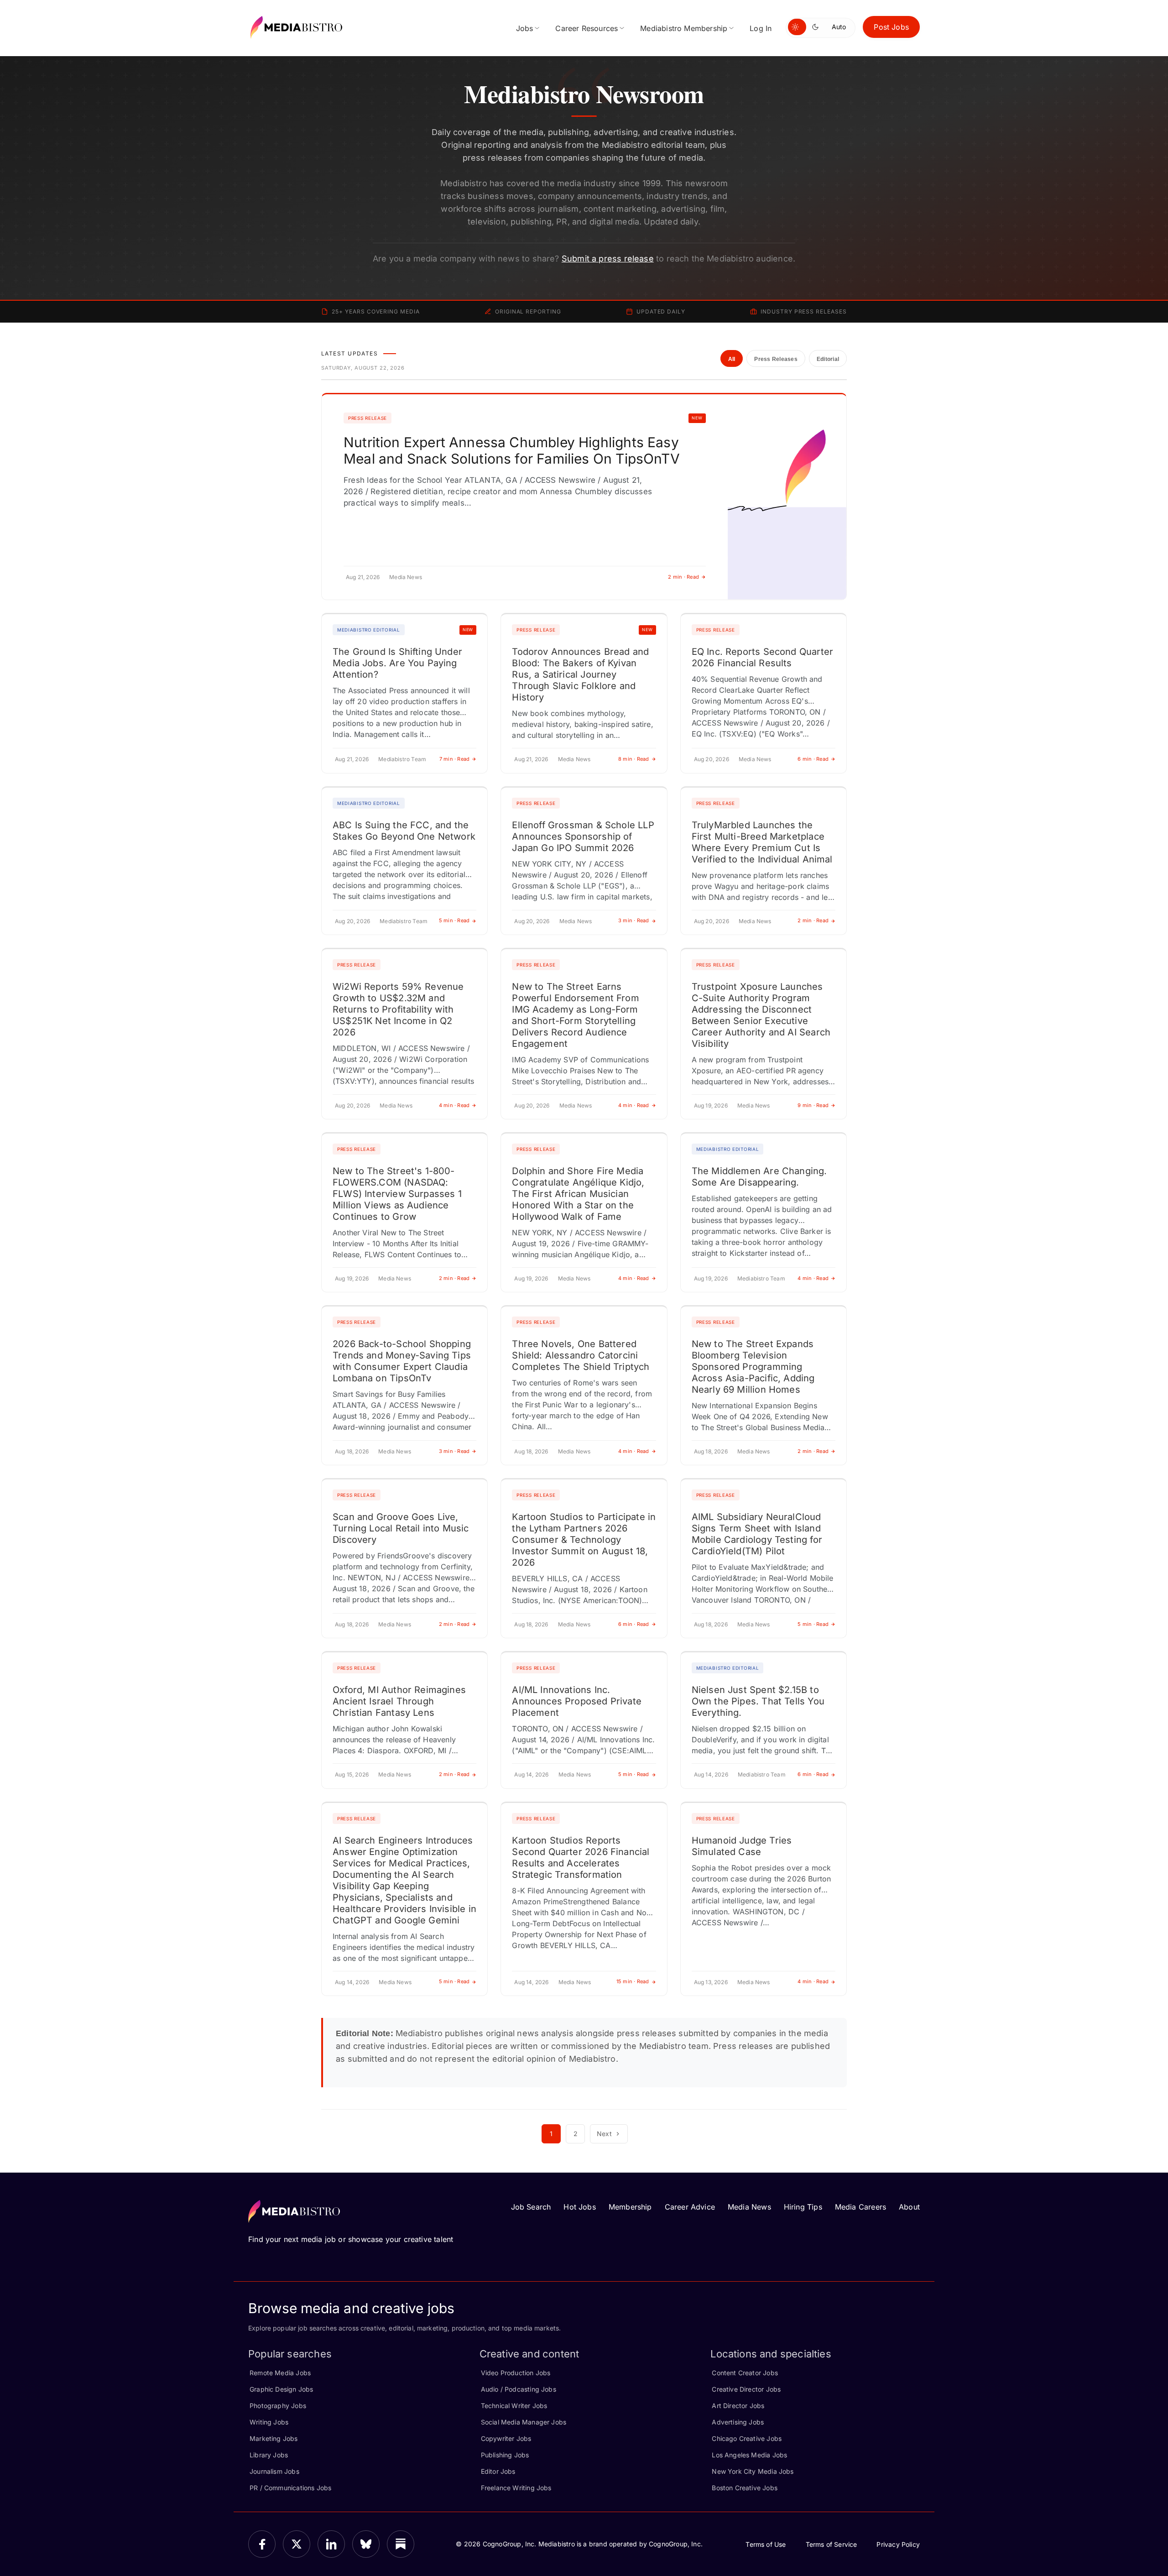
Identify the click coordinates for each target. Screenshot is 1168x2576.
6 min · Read (813, 759)
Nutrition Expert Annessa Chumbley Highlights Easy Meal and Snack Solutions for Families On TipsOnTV (512, 450)
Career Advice (690, 2207)
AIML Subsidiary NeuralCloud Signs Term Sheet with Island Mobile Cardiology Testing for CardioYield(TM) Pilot (757, 1534)
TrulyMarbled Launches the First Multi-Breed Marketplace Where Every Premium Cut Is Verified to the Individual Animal (762, 842)
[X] (297, 2544)
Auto (839, 27)
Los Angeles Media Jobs (749, 2455)
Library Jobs (269, 2455)
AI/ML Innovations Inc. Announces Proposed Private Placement (577, 1701)
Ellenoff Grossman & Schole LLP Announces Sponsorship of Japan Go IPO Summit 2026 (583, 836)
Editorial (828, 359)
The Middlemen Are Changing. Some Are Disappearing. (759, 1177)
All (732, 359)
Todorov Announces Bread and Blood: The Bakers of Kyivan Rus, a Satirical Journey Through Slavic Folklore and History (580, 674)
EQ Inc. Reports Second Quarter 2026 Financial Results (762, 657)
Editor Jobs (498, 2471)
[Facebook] (262, 2544)
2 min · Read (683, 577)
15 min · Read (633, 1981)
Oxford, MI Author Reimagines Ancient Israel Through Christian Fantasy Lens (399, 1701)
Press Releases (776, 359)
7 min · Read (455, 759)
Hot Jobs (579, 2207)
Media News (749, 2207)
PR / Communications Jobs (290, 2488)
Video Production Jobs (516, 2373)
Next (604, 2134)
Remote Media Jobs (280, 2373)
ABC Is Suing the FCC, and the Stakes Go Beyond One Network (404, 831)
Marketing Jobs (274, 2438)
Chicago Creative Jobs (747, 2438)
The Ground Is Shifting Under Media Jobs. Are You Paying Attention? (397, 663)
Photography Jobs (278, 2406)
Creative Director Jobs (746, 2389)
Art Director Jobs (738, 2406)
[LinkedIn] (331, 2544)
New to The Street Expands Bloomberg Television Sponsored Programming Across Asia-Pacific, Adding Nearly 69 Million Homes (753, 1367)
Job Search (531, 2207)
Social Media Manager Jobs (524, 2422)
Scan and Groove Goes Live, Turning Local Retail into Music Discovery (401, 1528)
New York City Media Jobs (753, 2471)
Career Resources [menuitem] (587, 28)
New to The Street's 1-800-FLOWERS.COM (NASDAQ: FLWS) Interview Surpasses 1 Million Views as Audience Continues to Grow (397, 1194)
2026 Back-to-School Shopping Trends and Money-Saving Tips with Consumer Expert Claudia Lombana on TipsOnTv (402, 1361)
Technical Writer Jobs (514, 2406)
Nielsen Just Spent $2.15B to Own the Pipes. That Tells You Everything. (758, 1701)
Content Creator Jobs (745, 2373)
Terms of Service (832, 2544)
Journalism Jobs (274, 2471)
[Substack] (401, 2544)
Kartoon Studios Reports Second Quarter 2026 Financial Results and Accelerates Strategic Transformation (581, 1858)
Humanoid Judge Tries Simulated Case (742, 1846)
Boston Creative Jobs (745, 2488)
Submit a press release (608, 259)
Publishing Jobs (505, 2455)
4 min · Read (454, 1105)
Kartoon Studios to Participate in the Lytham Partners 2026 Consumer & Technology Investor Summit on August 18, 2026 (584, 1540)
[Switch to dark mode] (817, 27)
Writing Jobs (269, 2422)
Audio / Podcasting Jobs (519, 2389)
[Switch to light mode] (797, 27)
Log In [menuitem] (761, 28)
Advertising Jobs (738, 2422)
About (909, 2207)
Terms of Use (766, 2544)
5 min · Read (454, 920)
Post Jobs (891, 27)
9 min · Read (813, 1105)
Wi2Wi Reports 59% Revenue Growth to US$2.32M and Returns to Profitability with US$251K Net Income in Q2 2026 (398, 1009)
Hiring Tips (803, 2207)
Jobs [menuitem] (525, 28)
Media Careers (860, 2207)
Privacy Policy (898, 2544)
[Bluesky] (366, 2544)
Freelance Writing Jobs (516, 2488)
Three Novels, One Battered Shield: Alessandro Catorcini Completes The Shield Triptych (581, 1355)
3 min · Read (634, 920)
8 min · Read (634, 759)
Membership (630, 2207)
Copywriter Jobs (506, 2438)
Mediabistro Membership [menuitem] (684, 28)
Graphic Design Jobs (281, 2389)
